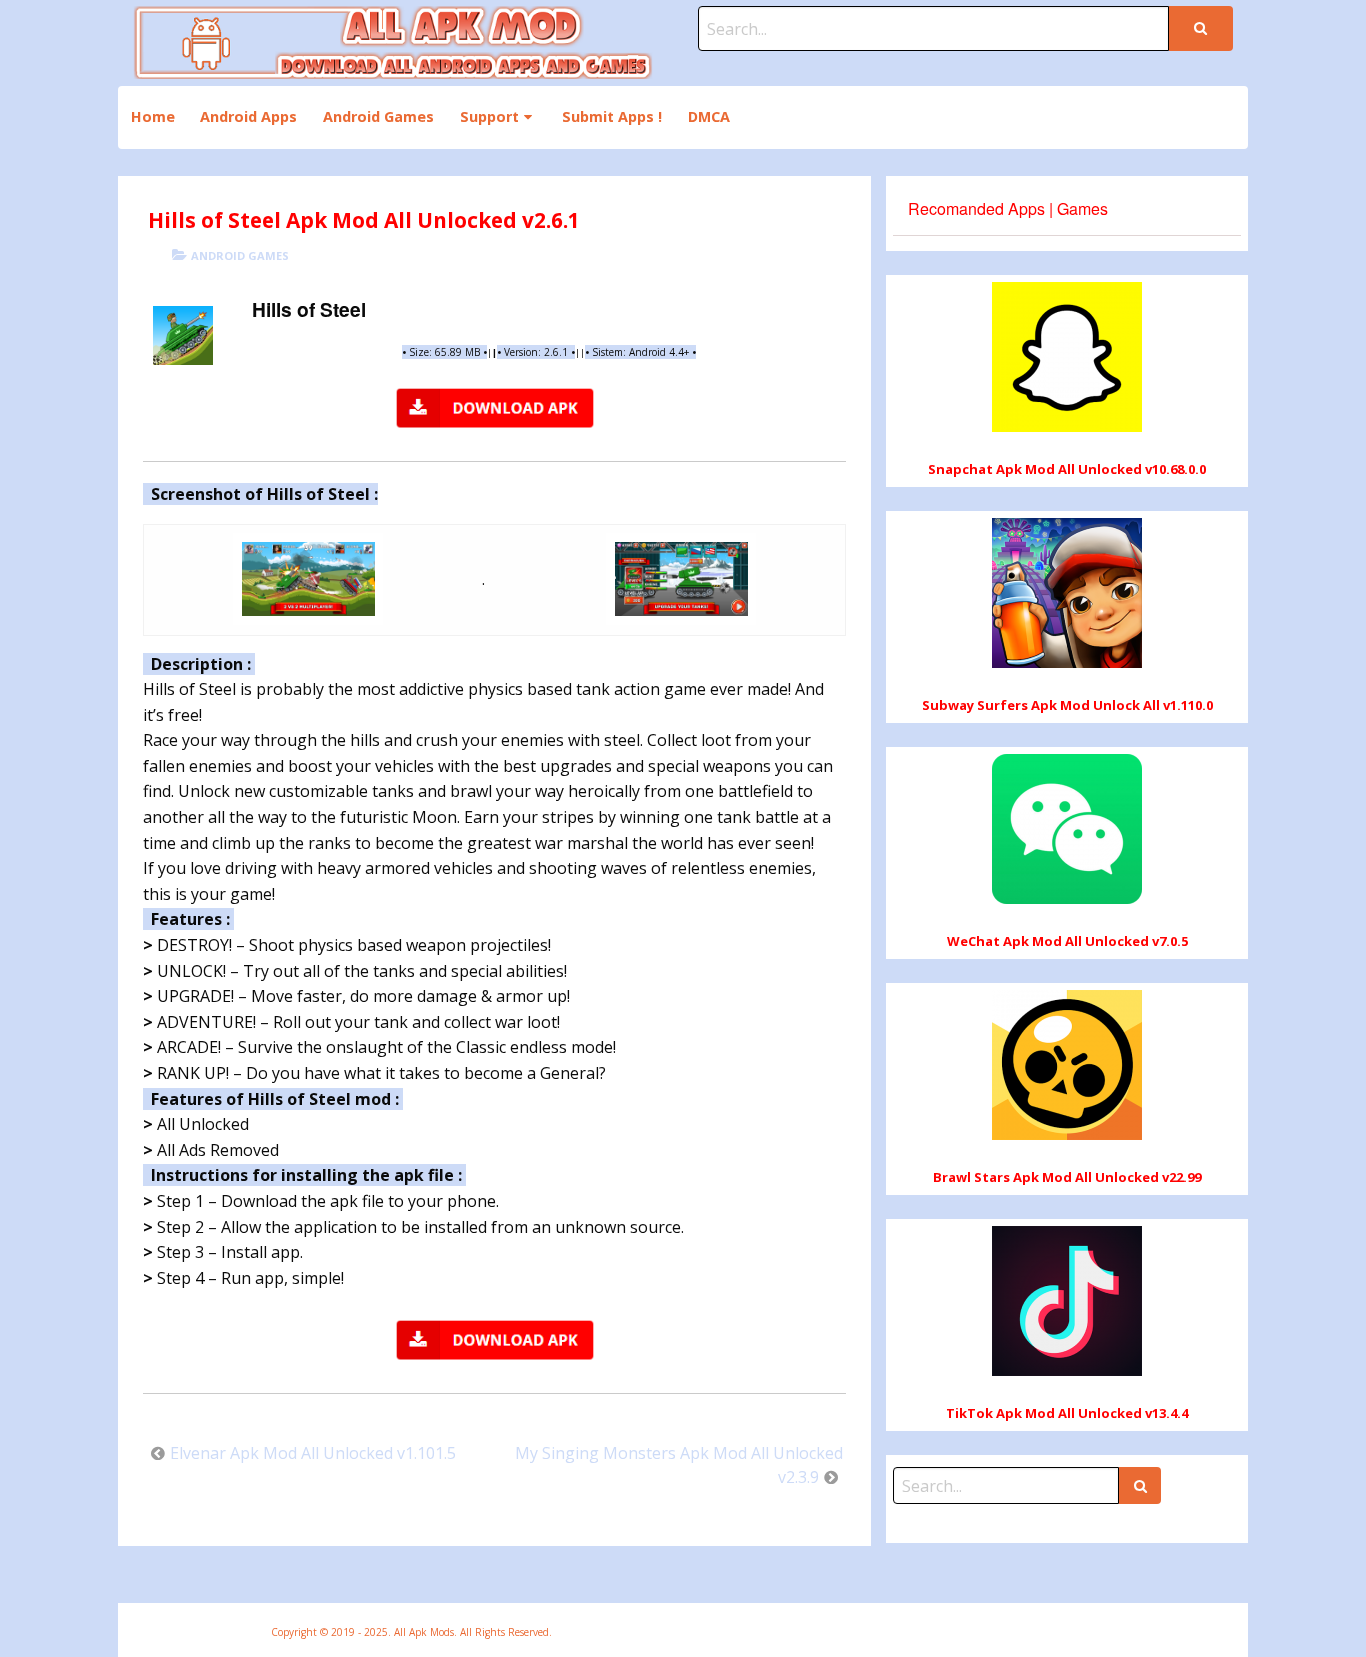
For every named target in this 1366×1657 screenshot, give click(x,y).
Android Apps (248, 116)
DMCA (709, 116)
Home (153, 116)
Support (489, 116)
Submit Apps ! (612, 116)
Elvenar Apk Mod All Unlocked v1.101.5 (313, 1453)
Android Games (378, 116)
